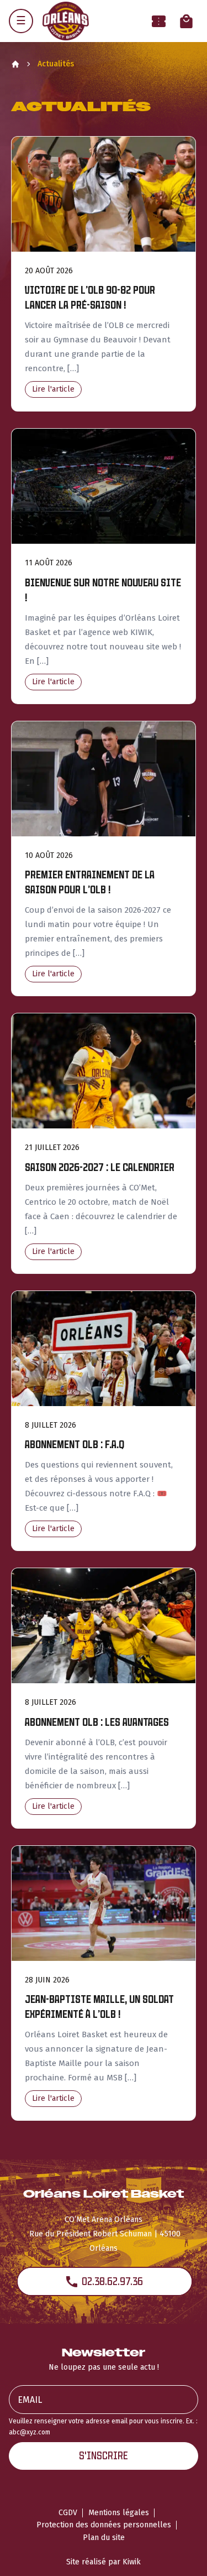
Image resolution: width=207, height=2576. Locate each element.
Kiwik (132, 2562)
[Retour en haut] (182, 2553)
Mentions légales (119, 2513)
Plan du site (104, 2538)
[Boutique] (186, 21)
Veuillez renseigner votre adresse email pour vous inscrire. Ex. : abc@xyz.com (103, 2426)
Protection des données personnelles (104, 2525)
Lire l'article (53, 389)
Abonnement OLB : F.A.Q (75, 1445)
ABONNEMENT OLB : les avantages (97, 1722)
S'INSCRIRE (104, 2456)
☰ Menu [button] (21, 21)
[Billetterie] (159, 21)
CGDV (68, 2513)
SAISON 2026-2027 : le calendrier (100, 1167)
